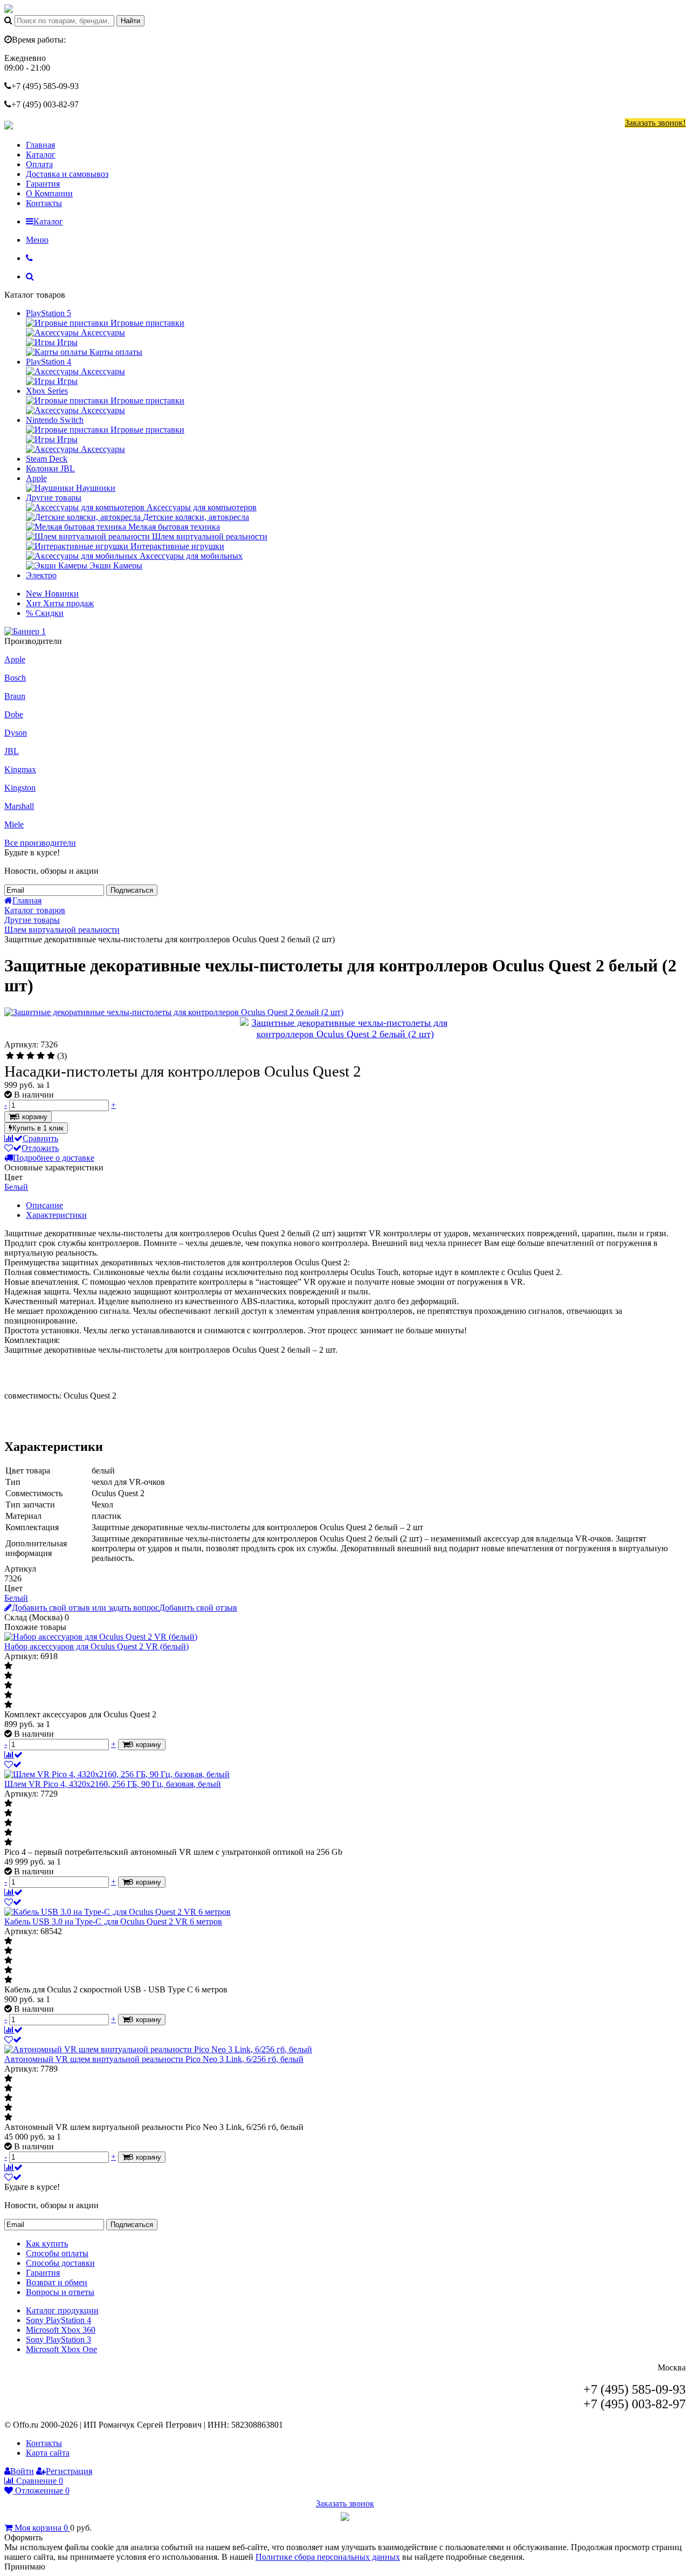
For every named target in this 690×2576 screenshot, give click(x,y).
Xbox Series (47, 391)
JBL (12, 751)
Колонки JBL (50, 468)
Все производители (40, 843)
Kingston (20, 788)
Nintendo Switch (55, 420)
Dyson (16, 733)
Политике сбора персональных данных (328, 2557)
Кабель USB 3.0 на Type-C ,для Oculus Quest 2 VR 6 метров (113, 1921)
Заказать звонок (345, 2503)
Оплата (39, 164)
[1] (10, 1056)
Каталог (41, 155)
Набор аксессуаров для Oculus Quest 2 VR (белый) (96, 1646)
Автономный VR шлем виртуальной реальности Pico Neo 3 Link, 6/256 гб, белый (154, 2059)
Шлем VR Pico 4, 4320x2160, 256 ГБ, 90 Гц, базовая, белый (113, 1784)
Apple (36, 478)
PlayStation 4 (49, 362)
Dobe (14, 714)
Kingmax (20, 769)
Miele (14, 824)
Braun (15, 696)
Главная (40, 145)
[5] (51, 1056)
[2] (20, 1056)
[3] (30, 1056)
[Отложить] (13, 1765)
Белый (16, 1187)
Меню (37, 240)
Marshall (19, 806)
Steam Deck (47, 459)
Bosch (15, 678)
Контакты (44, 203)
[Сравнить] (13, 1755)
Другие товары (54, 498)
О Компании (49, 193)
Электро (41, 575)
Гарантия (43, 184)
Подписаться (132, 890)
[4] (41, 1056)
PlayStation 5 (49, 313)
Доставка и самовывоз (67, 174)
